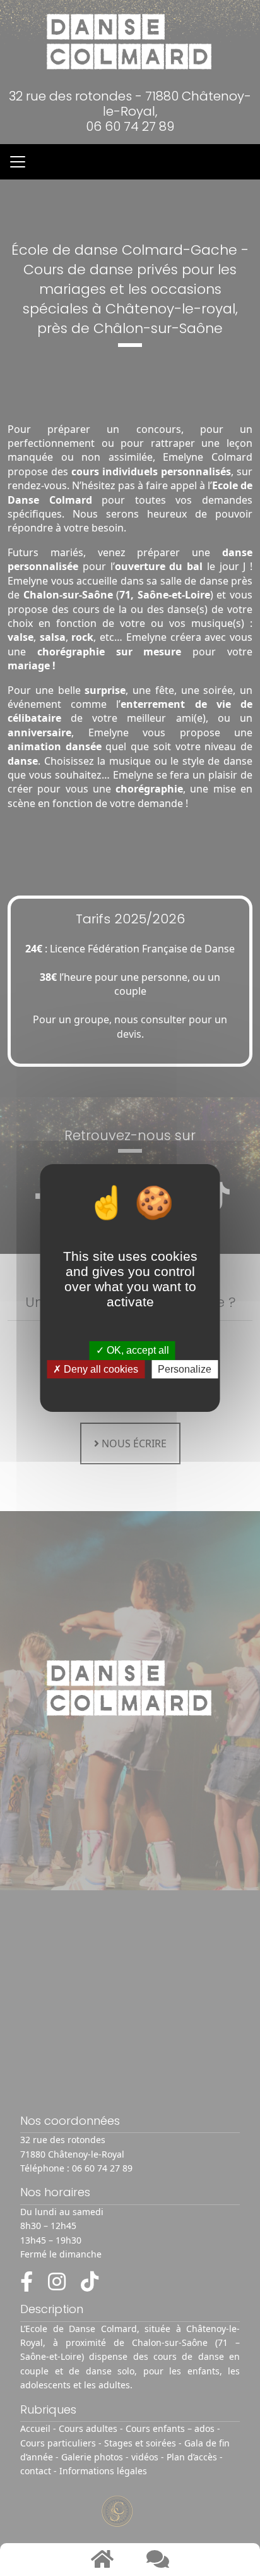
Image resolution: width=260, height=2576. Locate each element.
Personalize (185, 1369)
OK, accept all (137, 1351)
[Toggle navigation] (18, 162)
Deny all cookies (100, 1369)
